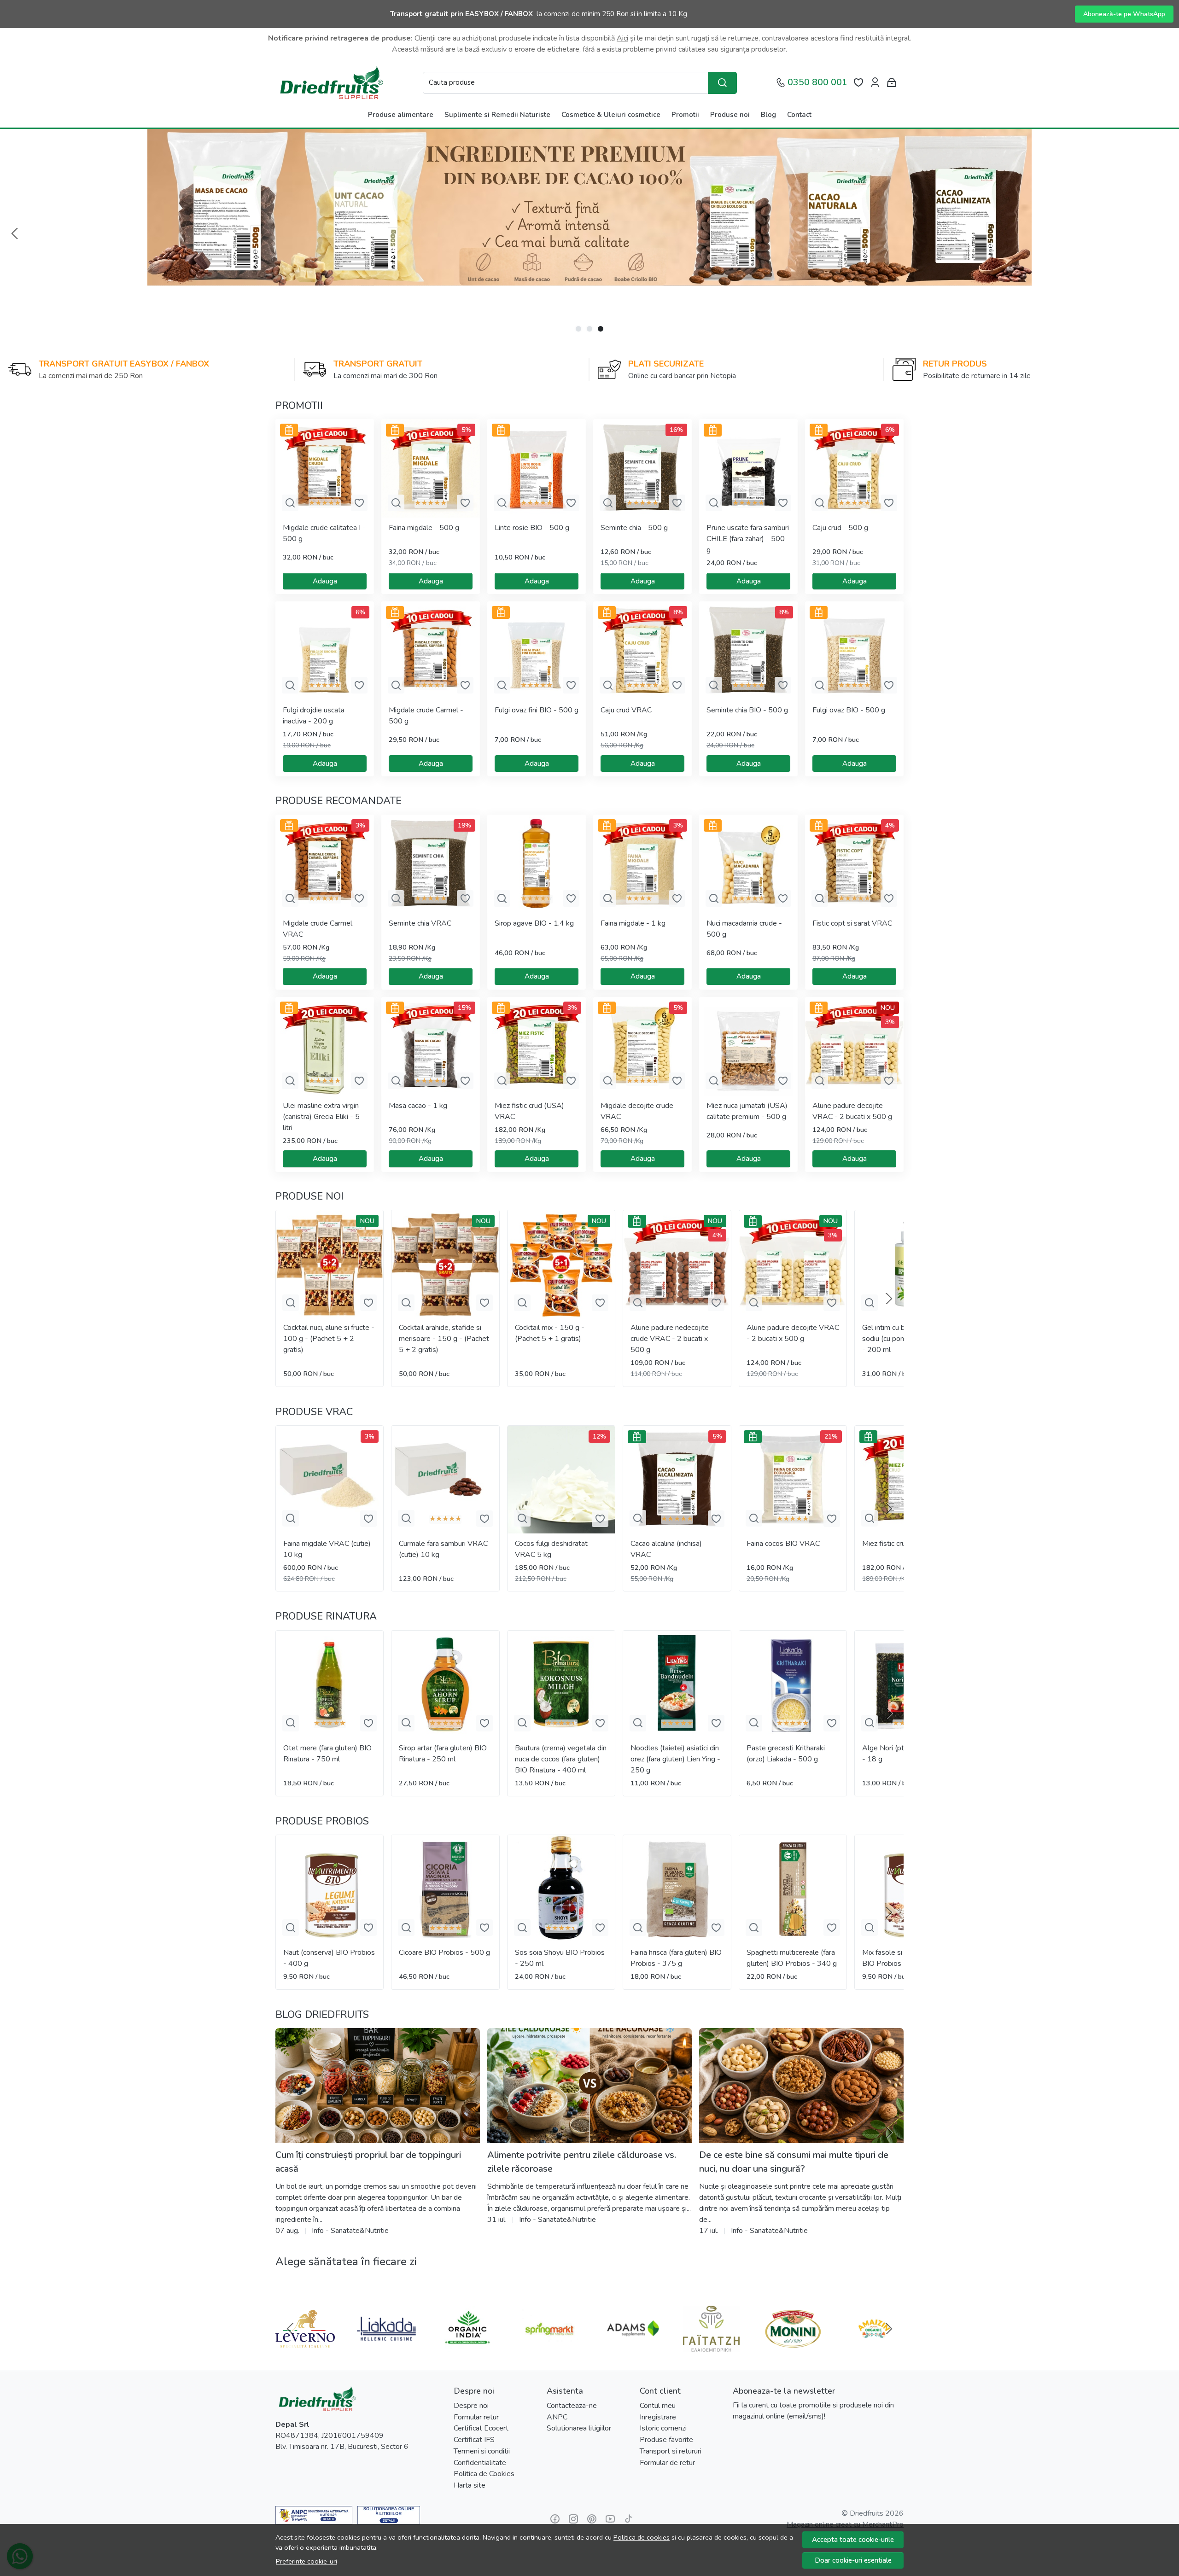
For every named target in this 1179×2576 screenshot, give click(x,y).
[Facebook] (555, 2519)
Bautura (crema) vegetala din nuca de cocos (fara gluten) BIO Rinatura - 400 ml (561, 1759)
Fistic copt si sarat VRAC (852, 923)
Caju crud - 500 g (840, 528)
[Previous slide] (15, 233)
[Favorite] (858, 83)
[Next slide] (889, 1299)
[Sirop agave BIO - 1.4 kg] (537, 864)
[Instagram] (573, 2519)
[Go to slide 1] (578, 329)
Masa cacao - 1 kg (418, 1106)
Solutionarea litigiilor (579, 2428)
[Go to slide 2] (589, 329)
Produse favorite (666, 2440)
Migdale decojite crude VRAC (637, 1111)
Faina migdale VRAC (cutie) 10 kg (327, 1549)
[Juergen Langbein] (630, 2346)
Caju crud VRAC (626, 710)
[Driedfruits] (331, 83)
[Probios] (874, 2346)
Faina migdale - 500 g (424, 528)
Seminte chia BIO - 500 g (747, 710)
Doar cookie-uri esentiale (853, 2560)
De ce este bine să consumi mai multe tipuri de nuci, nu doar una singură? (794, 2162)
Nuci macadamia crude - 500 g (744, 929)
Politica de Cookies (484, 2474)
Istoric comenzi (663, 2428)
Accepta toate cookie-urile (853, 2540)
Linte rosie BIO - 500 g (532, 528)
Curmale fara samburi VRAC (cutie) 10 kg (443, 1549)
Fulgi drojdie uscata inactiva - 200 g (314, 716)
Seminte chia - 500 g (634, 528)
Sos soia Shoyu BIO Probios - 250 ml (560, 1958)
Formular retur (476, 2417)
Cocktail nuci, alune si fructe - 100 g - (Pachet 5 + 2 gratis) (329, 1339)
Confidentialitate (480, 2463)
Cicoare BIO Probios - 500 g (444, 1952)
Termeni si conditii (482, 2451)
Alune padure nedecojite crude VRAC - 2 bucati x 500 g (670, 1339)
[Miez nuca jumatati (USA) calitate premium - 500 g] (748, 1046)
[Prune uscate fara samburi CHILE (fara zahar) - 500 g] (748, 468)
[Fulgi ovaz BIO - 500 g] (854, 651)
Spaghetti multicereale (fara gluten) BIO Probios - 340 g (792, 1958)
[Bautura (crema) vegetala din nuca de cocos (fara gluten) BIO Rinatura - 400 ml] (561, 1684)
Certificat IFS (474, 2440)
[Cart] (892, 83)
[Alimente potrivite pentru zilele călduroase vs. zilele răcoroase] (589, 2086)
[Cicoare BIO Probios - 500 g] (445, 1889)
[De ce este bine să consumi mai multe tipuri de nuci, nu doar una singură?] (801, 2086)
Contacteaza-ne (572, 2406)
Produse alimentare (401, 115)
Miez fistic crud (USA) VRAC (529, 1111)
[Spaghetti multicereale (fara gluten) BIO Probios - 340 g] (793, 1889)
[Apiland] (712, 2346)
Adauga (325, 581)
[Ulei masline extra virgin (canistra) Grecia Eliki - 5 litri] (325, 1046)
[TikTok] (629, 2519)
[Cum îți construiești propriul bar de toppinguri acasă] (378, 2086)
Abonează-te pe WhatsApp (1124, 14)
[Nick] (549, 2346)
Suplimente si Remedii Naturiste (497, 115)
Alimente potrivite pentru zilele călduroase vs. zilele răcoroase (582, 2162)
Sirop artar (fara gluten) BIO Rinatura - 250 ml (443, 1754)
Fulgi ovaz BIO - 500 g (849, 710)
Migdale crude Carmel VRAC (318, 929)
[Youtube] (610, 2519)
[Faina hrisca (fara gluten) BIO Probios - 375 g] (677, 1889)
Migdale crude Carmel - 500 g (426, 716)
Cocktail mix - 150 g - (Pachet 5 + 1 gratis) (550, 1333)
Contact (799, 115)
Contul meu (658, 2406)
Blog (768, 115)
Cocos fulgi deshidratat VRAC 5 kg (551, 1549)
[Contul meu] (875, 83)
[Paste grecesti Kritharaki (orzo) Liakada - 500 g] (793, 1684)
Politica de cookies (642, 2537)
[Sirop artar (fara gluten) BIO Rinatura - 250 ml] (445, 1684)
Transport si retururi (671, 2451)
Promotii (685, 115)
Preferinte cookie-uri (306, 2561)
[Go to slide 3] (601, 329)
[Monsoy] (793, 2346)
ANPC (557, 2417)
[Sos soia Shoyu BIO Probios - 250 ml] (561, 1889)
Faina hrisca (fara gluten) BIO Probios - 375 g (676, 1958)
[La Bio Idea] (305, 2346)
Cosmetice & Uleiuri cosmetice (611, 115)
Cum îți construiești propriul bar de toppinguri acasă (368, 2162)
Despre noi (471, 2406)
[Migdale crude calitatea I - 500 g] (325, 468)
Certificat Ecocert (481, 2428)
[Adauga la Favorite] (359, 503)
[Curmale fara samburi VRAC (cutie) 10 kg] (445, 1479)
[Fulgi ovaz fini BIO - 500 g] (537, 651)
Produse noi (730, 115)
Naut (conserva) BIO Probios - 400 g (329, 1958)
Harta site (470, 2485)
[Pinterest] (592, 2519)
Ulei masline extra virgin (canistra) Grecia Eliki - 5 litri (321, 1117)
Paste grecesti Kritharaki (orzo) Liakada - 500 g (786, 1754)
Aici (622, 38)
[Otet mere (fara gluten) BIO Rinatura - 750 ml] (330, 1684)
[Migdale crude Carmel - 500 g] (431, 651)
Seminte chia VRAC (420, 923)
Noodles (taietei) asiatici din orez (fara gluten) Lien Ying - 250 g (675, 1759)
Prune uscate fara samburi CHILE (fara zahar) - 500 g (748, 539)
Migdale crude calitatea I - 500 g (324, 533)
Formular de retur (667, 2463)
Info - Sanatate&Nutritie (350, 2231)
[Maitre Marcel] (468, 2346)
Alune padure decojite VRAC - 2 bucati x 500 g (852, 1111)
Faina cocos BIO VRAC (783, 1544)
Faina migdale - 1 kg (633, 923)
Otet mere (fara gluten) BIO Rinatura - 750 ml (327, 1754)
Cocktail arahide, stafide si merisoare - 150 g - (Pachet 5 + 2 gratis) (444, 1339)
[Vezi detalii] (290, 503)
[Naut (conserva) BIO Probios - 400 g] (330, 1889)
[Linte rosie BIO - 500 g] (537, 468)
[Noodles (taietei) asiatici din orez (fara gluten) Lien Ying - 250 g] (677, 1684)
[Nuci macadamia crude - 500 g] (748, 864)
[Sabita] (387, 2346)
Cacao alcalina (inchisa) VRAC (666, 1549)
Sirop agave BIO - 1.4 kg (534, 923)
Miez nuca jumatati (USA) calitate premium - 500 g (747, 1111)
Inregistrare (658, 2417)
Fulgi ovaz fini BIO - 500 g (537, 710)
